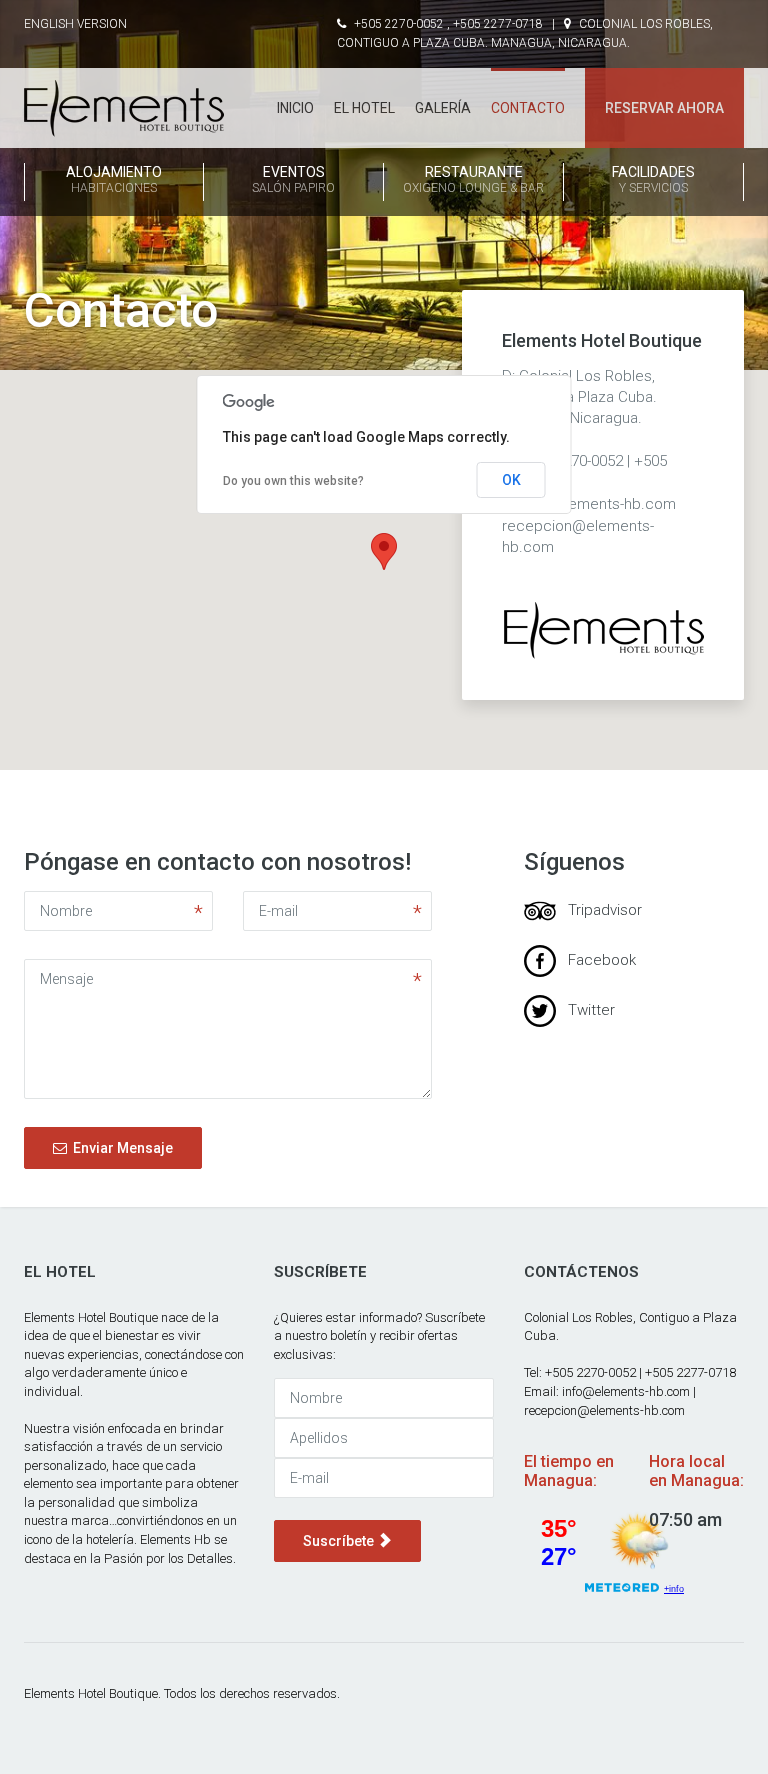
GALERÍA (443, 108)
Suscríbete (340, 1541)
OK (511, 480)
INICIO (295, 108)
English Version (75, 24)
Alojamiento (114, 179)
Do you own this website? (293, 481)
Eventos (293, 179)
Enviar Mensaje (120, 1148)
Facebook (596, 960)
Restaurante (473, 179)
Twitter (585, 1010)
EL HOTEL (364, 108)
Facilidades (653, 179)
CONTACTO (528, 108)
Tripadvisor (599, 910)
